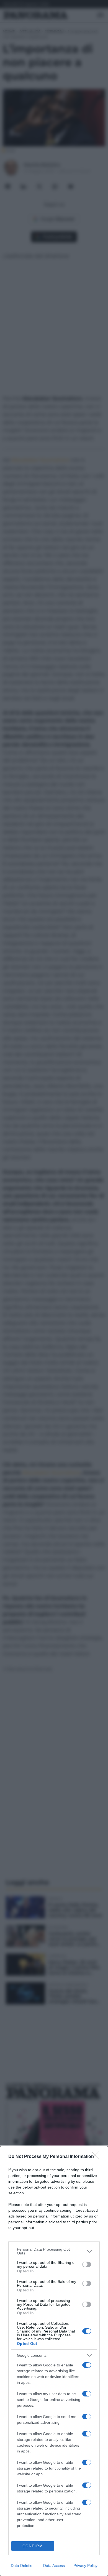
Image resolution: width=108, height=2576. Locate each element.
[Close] (97, 2157)
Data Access (54, 2566)
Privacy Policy (85, 2566)
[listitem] (54, 2251)
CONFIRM (33, 2546)
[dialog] (54, 2361)
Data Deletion (23, 2566)
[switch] (87, 2264)
